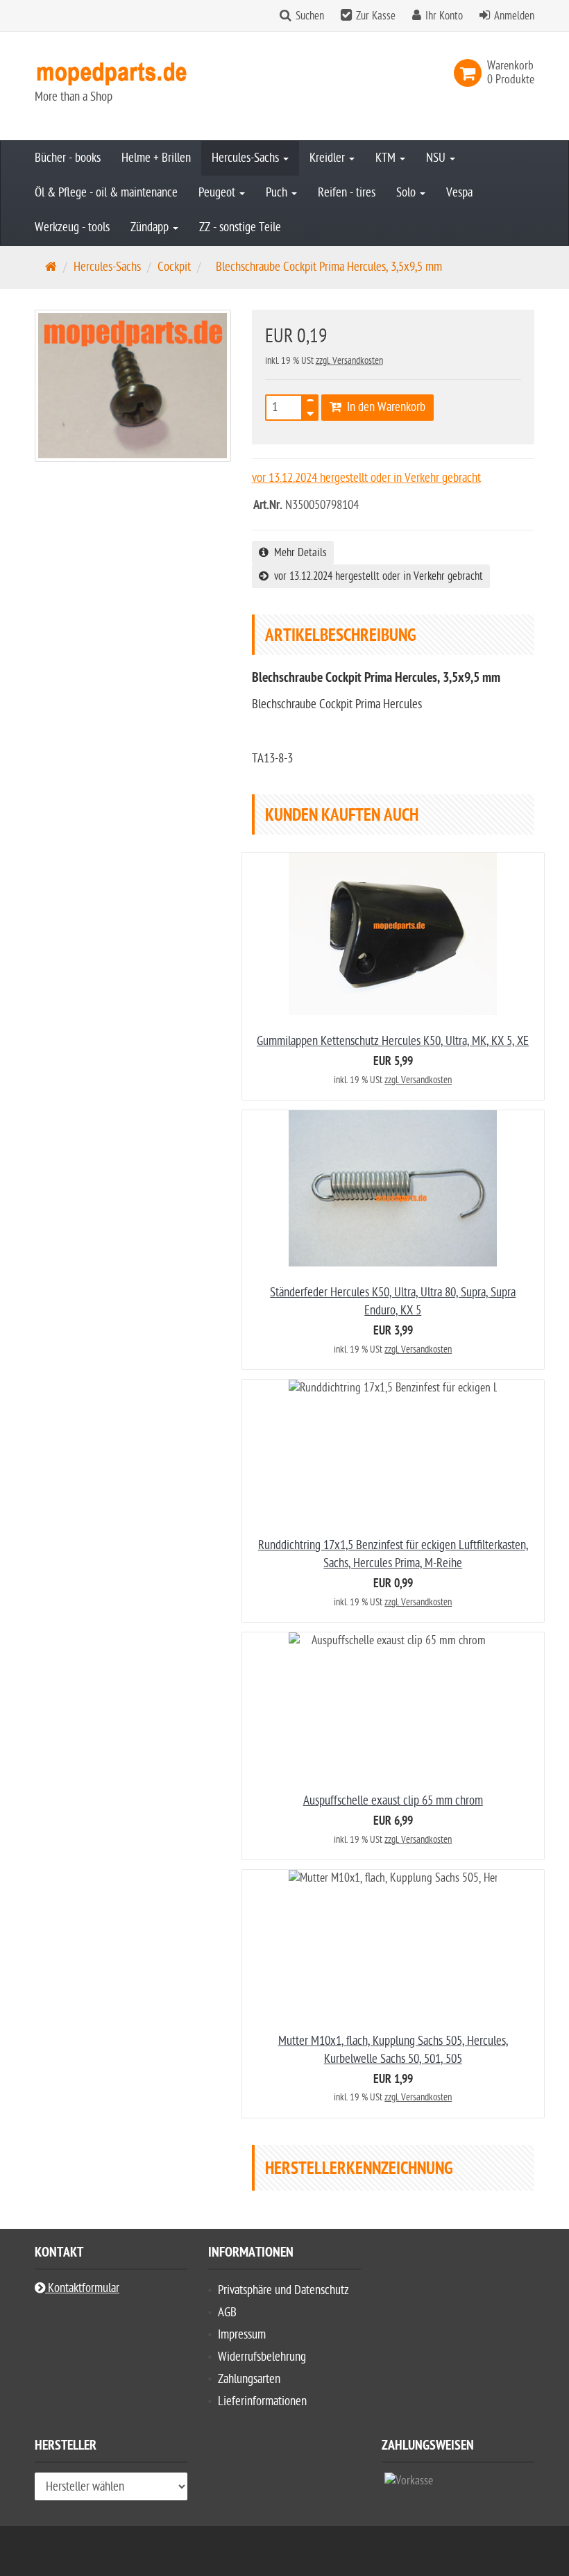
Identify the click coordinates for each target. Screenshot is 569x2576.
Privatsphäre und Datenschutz (283, 2290)
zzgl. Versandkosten (349, 361)
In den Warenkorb (383, 407)
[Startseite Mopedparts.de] (111, 73)
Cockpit (174, 267)
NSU (437, 158)
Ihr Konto (444, 16)
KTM (387, 158)
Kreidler (329, 158)
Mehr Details (298, 553)
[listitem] (409, 2484)
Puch (278, 193)
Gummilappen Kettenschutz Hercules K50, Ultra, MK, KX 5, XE (393, 1041)
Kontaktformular (82, 2288)
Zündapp (151, 227)
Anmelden (514, 16)
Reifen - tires (347, 193)
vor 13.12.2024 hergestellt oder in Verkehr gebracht (376, 576)
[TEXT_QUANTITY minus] (310, 412)
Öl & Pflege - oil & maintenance (106, 193)
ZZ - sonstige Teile (240, 227)
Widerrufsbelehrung (262, 2357)
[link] (470, 73)
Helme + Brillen (156, 158)
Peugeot (218, 193)
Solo (407, 193)
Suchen (310, 16)
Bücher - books (68, 158)
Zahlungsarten (249, 2379)
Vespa (459, 193)
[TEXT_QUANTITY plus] (310, 403)
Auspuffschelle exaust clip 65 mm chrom (393, 1801)
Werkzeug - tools (72, 227)
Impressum (242, 2335)
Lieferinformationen (262, 2401)
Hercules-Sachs (247, 158)
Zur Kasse (376, 16)
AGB (227, 2312)
